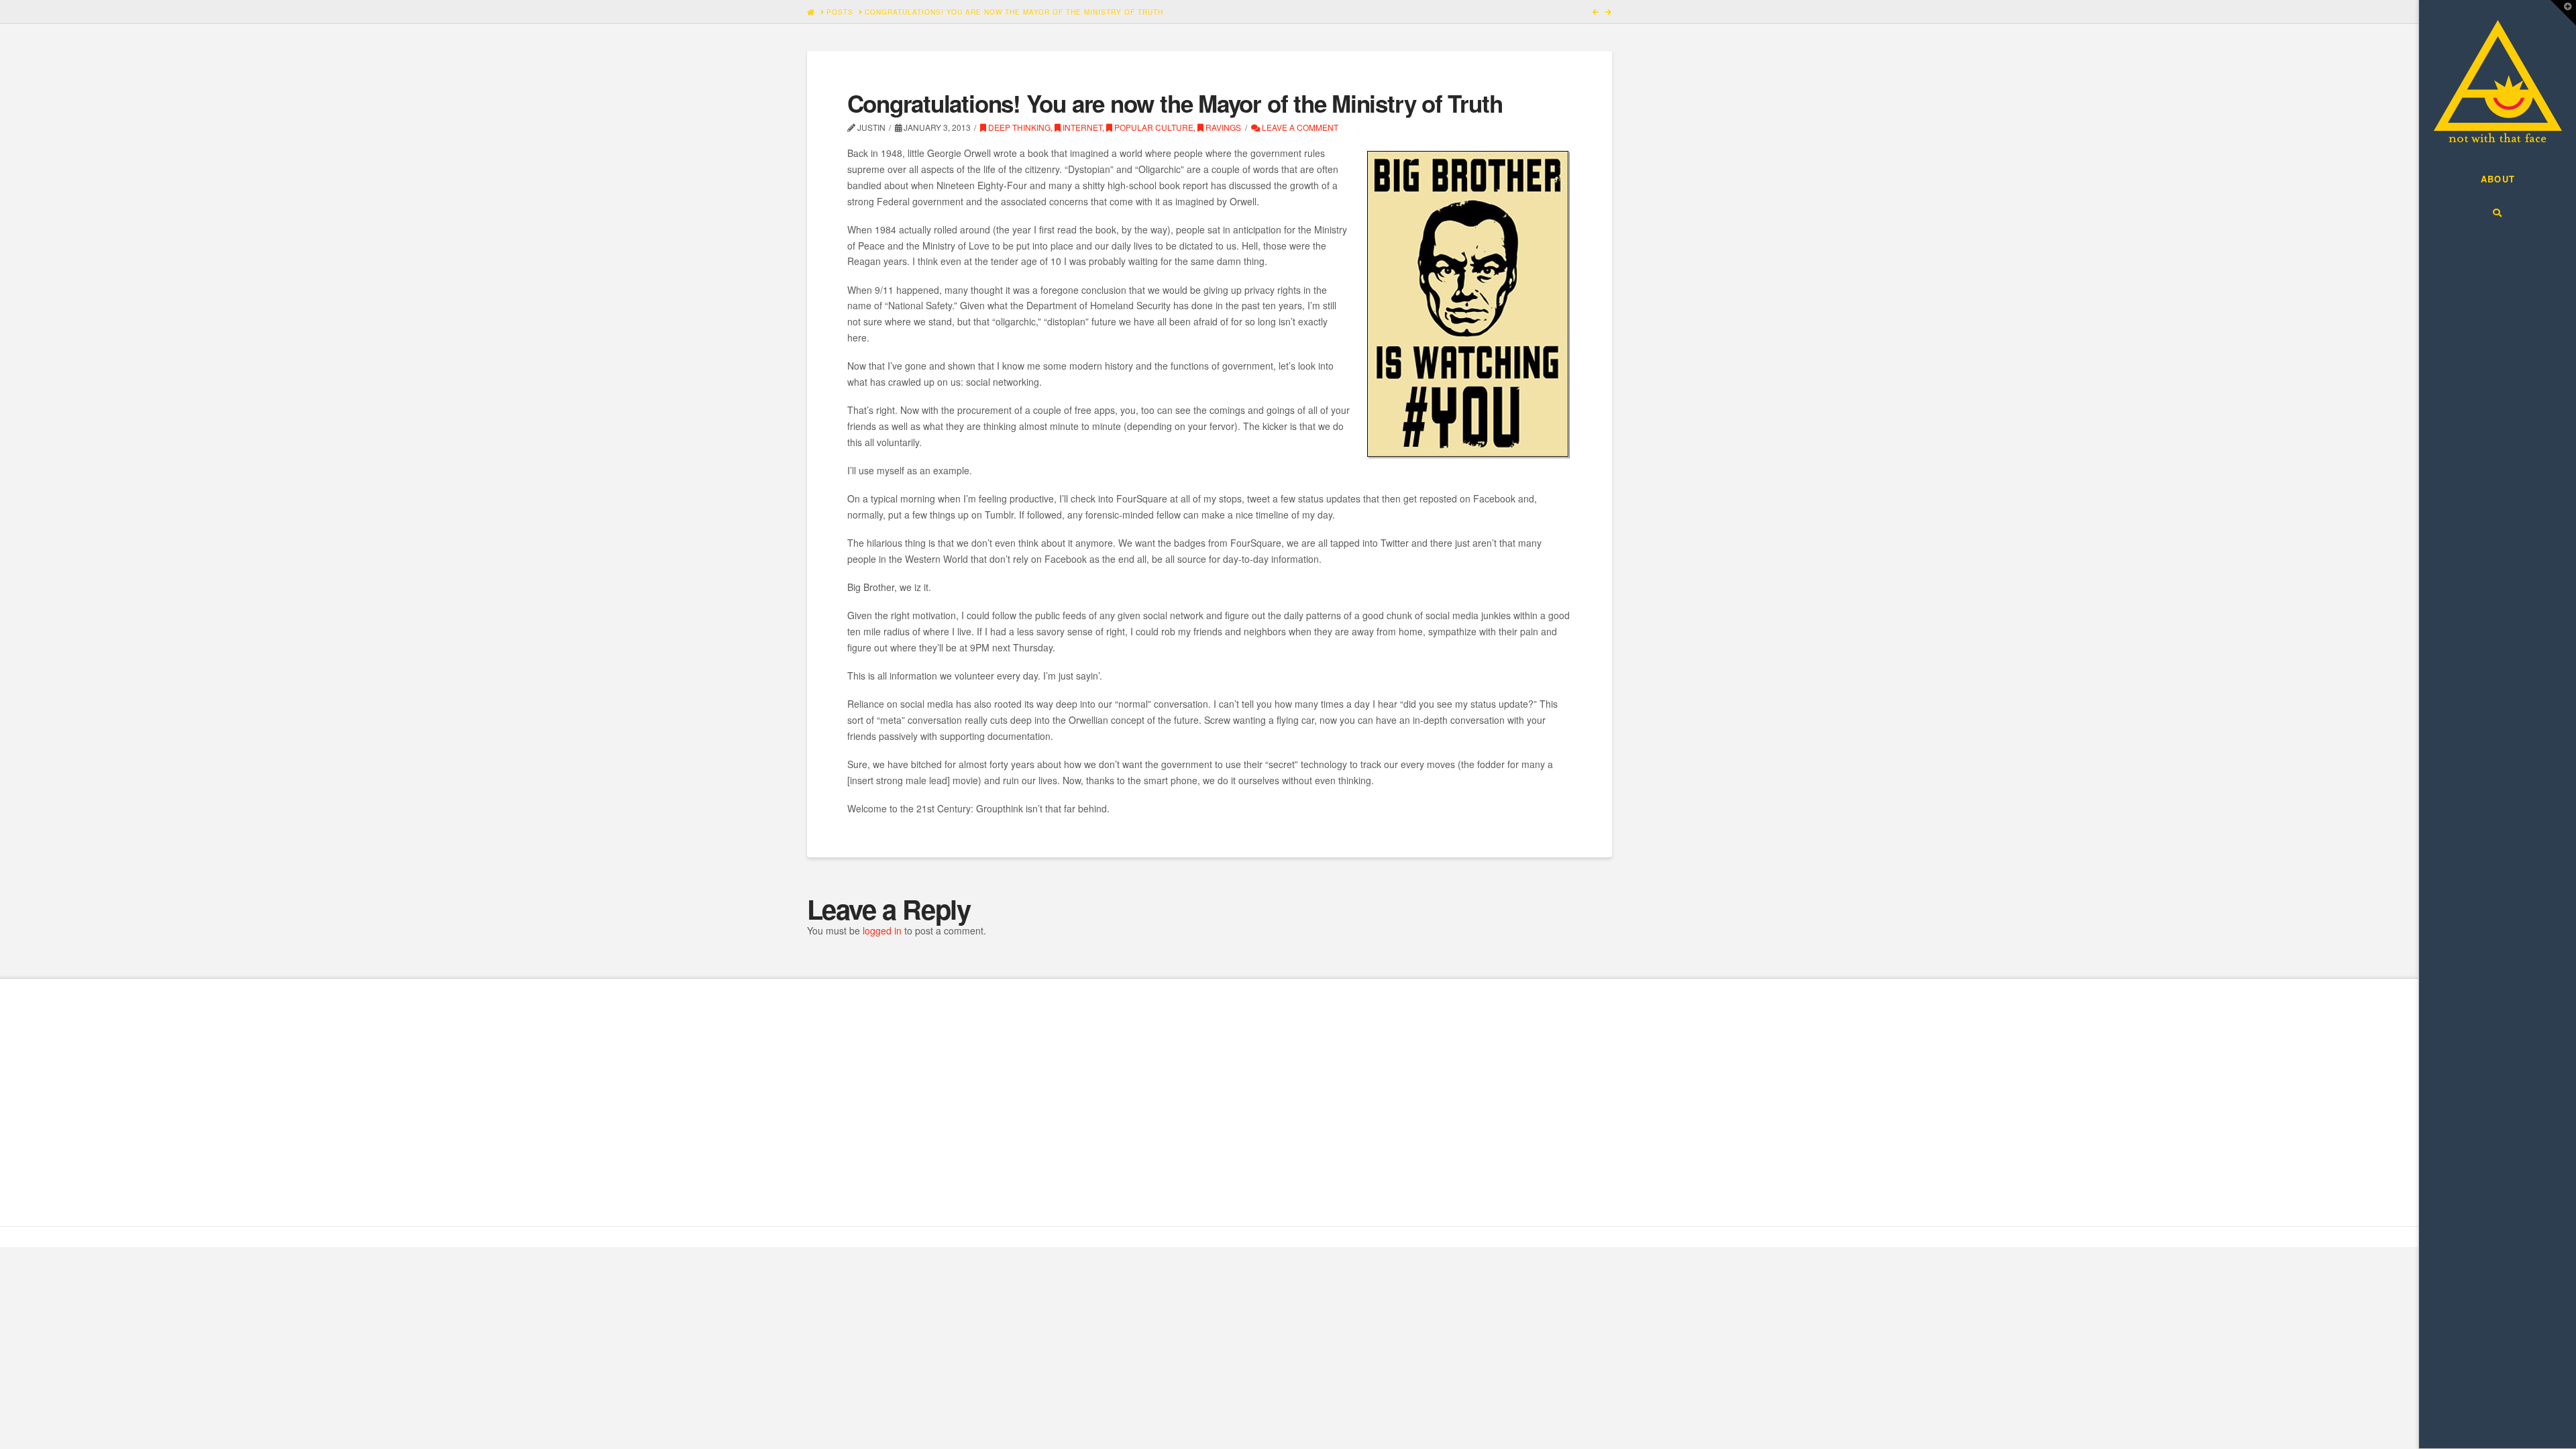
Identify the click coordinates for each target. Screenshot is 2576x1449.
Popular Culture (1153, 127)
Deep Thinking (1018, 127)
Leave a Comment (1299, 127)
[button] (2563, 13)
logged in (882, 930)
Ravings (1222, 127)
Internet (1081, 127)
